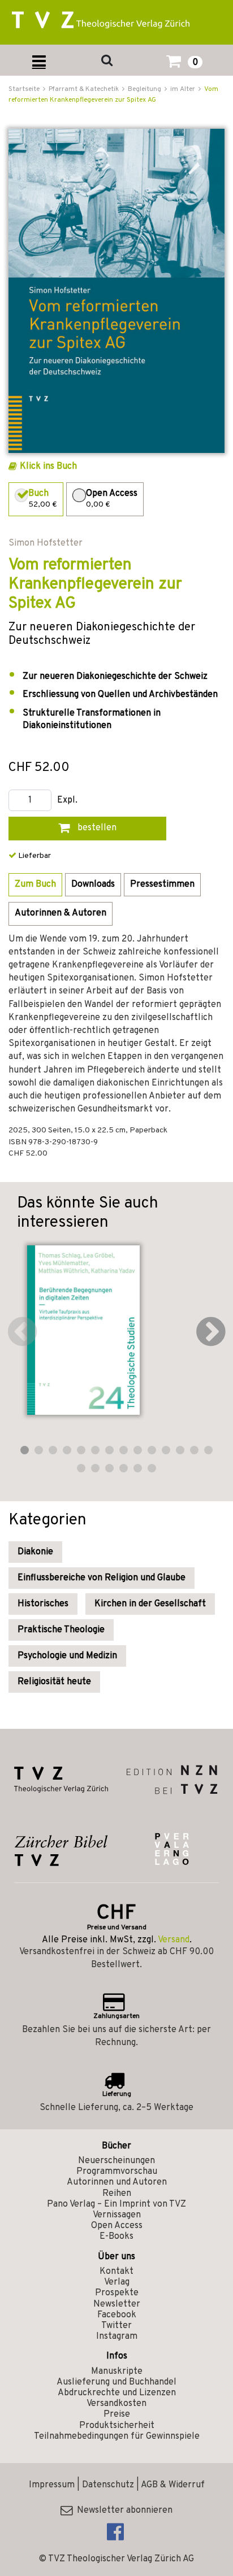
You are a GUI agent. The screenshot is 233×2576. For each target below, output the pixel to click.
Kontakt (116, 2272)
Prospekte (117, 2293)
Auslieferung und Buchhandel (116, 2382)
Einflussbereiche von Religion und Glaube (102, 1578)
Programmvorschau (117, 2172)
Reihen (117, 2194)
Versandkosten (116, 2404)
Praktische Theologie (61, 1630)
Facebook (117, 2315)
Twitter (116, 2326)
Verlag (117, 2282)
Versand (174, 1940)
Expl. (67, 801)
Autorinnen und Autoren (117, 2182)
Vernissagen (117, 2215)
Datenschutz (108, 2485)
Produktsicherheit (117, 2426)
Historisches (43, 1604)
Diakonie (35, 1552)
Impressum (52, 2485)
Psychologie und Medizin (67, 1656)
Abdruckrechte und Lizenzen (117, 2393)
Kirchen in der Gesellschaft (150, 1604)
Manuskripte (117, 2372)
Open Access (117, 2226)
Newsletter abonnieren (122, 2510)
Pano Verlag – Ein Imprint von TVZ (116, 2204)
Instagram (117, 2337)
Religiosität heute (54, 1682)
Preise (117, 2414)
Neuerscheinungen (116, 2161)
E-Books (116, 2237)
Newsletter (117, 2304)
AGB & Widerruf (173, 2485)
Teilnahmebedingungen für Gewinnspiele (117, 2436)
